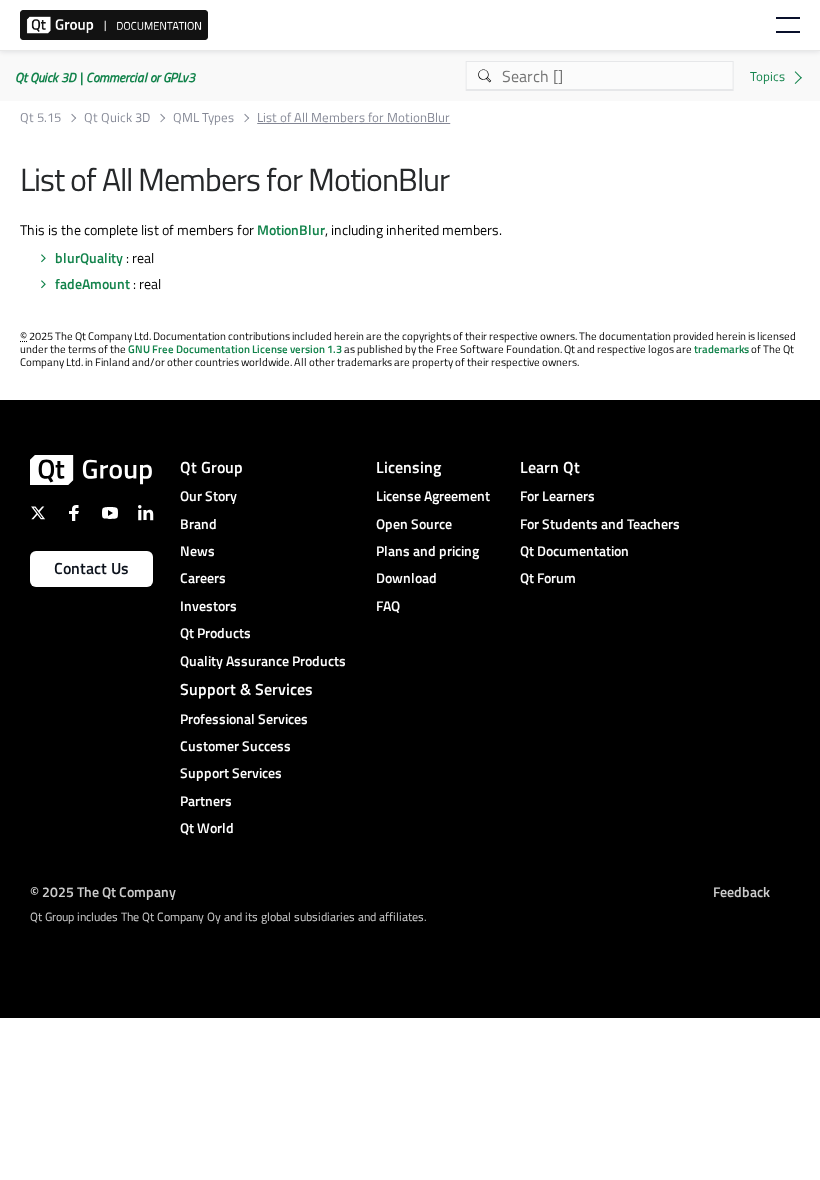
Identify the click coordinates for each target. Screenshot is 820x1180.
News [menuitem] (197, 550)
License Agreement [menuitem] (433, 495)
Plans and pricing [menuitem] (427, 550)
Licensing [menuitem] (408, 467)
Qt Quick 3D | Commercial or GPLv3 (105, 77)
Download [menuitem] (406, 577)
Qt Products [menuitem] (215, 632)
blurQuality (89, 257)
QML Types (203, 117)
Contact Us (91, 568)
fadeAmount (92, 283)
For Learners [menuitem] (557, 495)
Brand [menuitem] (198, 523)
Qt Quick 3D (117, 117)
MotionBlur (291, 229)
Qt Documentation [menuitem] (574, 550)
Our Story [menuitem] (208, 495)
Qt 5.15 (40, 117)
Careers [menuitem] (203, 577)
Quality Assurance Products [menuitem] (263, 660)
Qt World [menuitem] (207, 827)
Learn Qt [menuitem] (550, 467)
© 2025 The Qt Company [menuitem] (103, 891)
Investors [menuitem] (208, 605)
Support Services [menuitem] (231, 772)
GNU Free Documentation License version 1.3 (235, 349)
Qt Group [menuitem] (211, 467)
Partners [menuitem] (206, 800)
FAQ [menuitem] (388, 605)
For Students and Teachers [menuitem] (600, 523)
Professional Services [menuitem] (244, 718)
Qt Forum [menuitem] (548, 577)
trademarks (721, 349)
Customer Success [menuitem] (235, 745)
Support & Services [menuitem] (246, 689)
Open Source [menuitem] (414, 523)
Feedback (741, 891)
